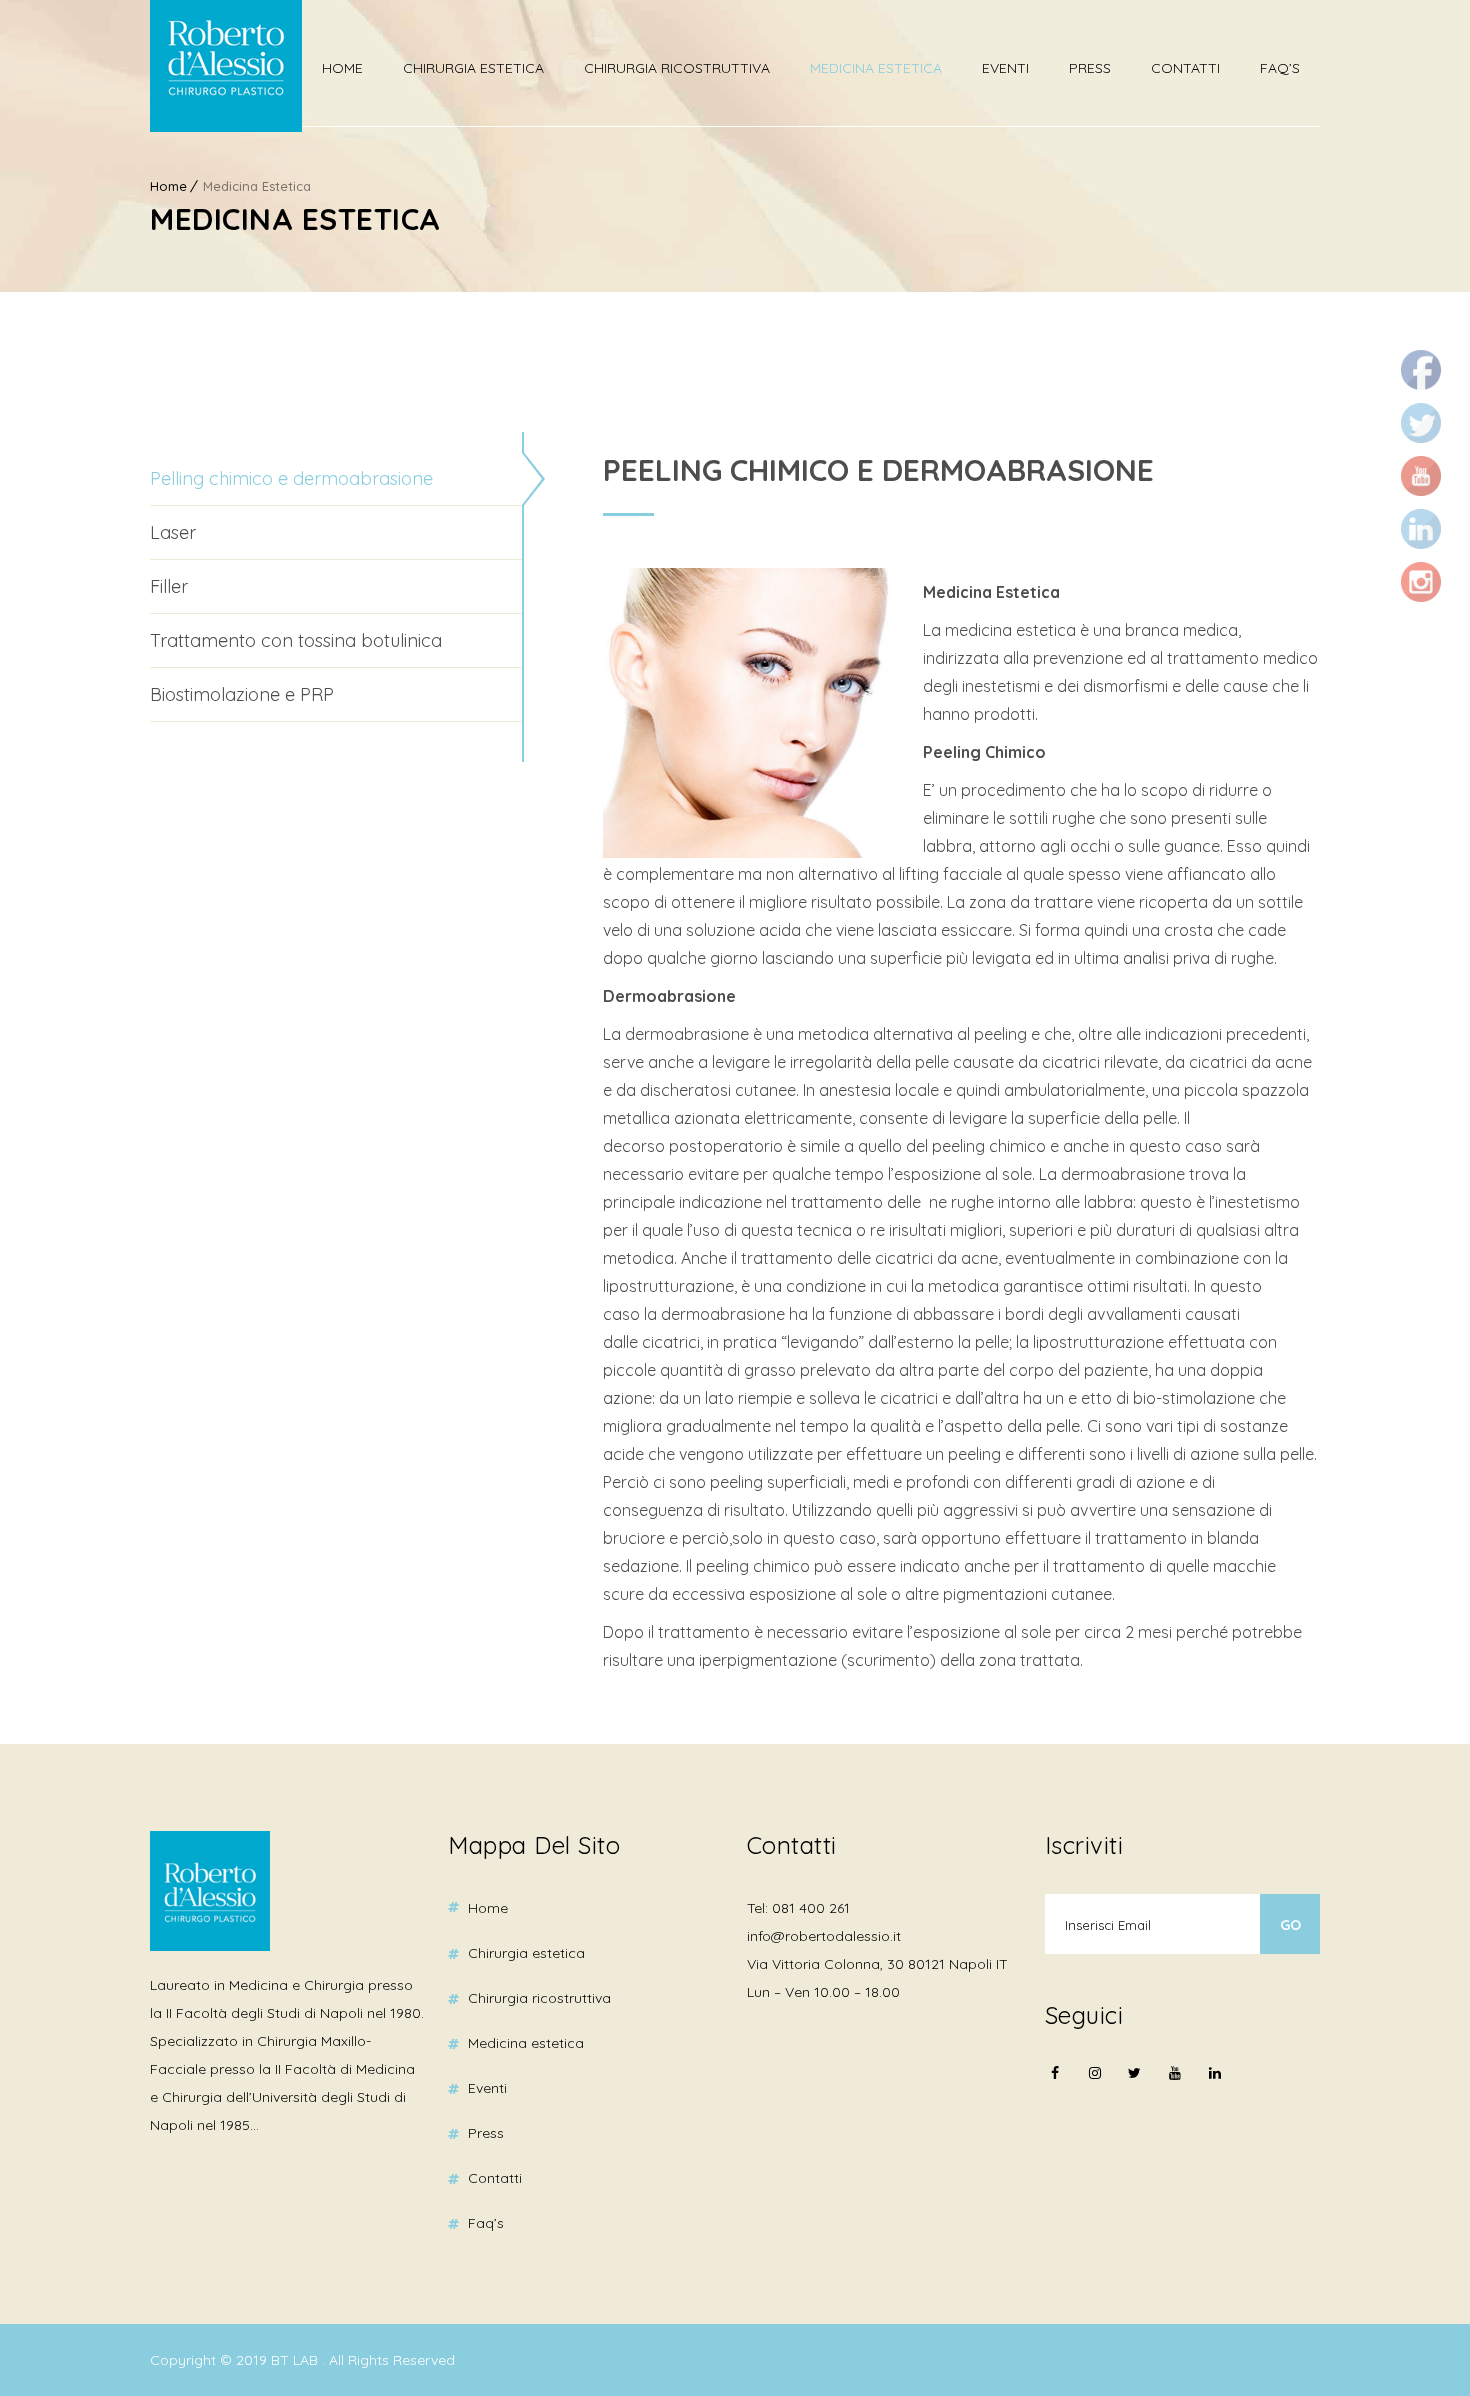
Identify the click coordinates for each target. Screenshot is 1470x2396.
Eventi (1005, 68)
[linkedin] (1215, 2073)
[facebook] (1055, 2085)
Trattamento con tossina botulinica (296, 640)
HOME (342, 68)
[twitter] (1135, 2085)
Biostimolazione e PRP (242, 694)
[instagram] (1095, 2085)
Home (168, 186)
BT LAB (296, 2360)
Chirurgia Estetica (473, 68)
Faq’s (1280, 68)
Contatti (1185, 68)
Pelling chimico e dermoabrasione (291, 478)
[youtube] (1175, 2085)
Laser (173, 532)
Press (1090, 68)
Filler (169, 586)
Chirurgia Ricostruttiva (677, 68)
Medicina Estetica (876, 68)
